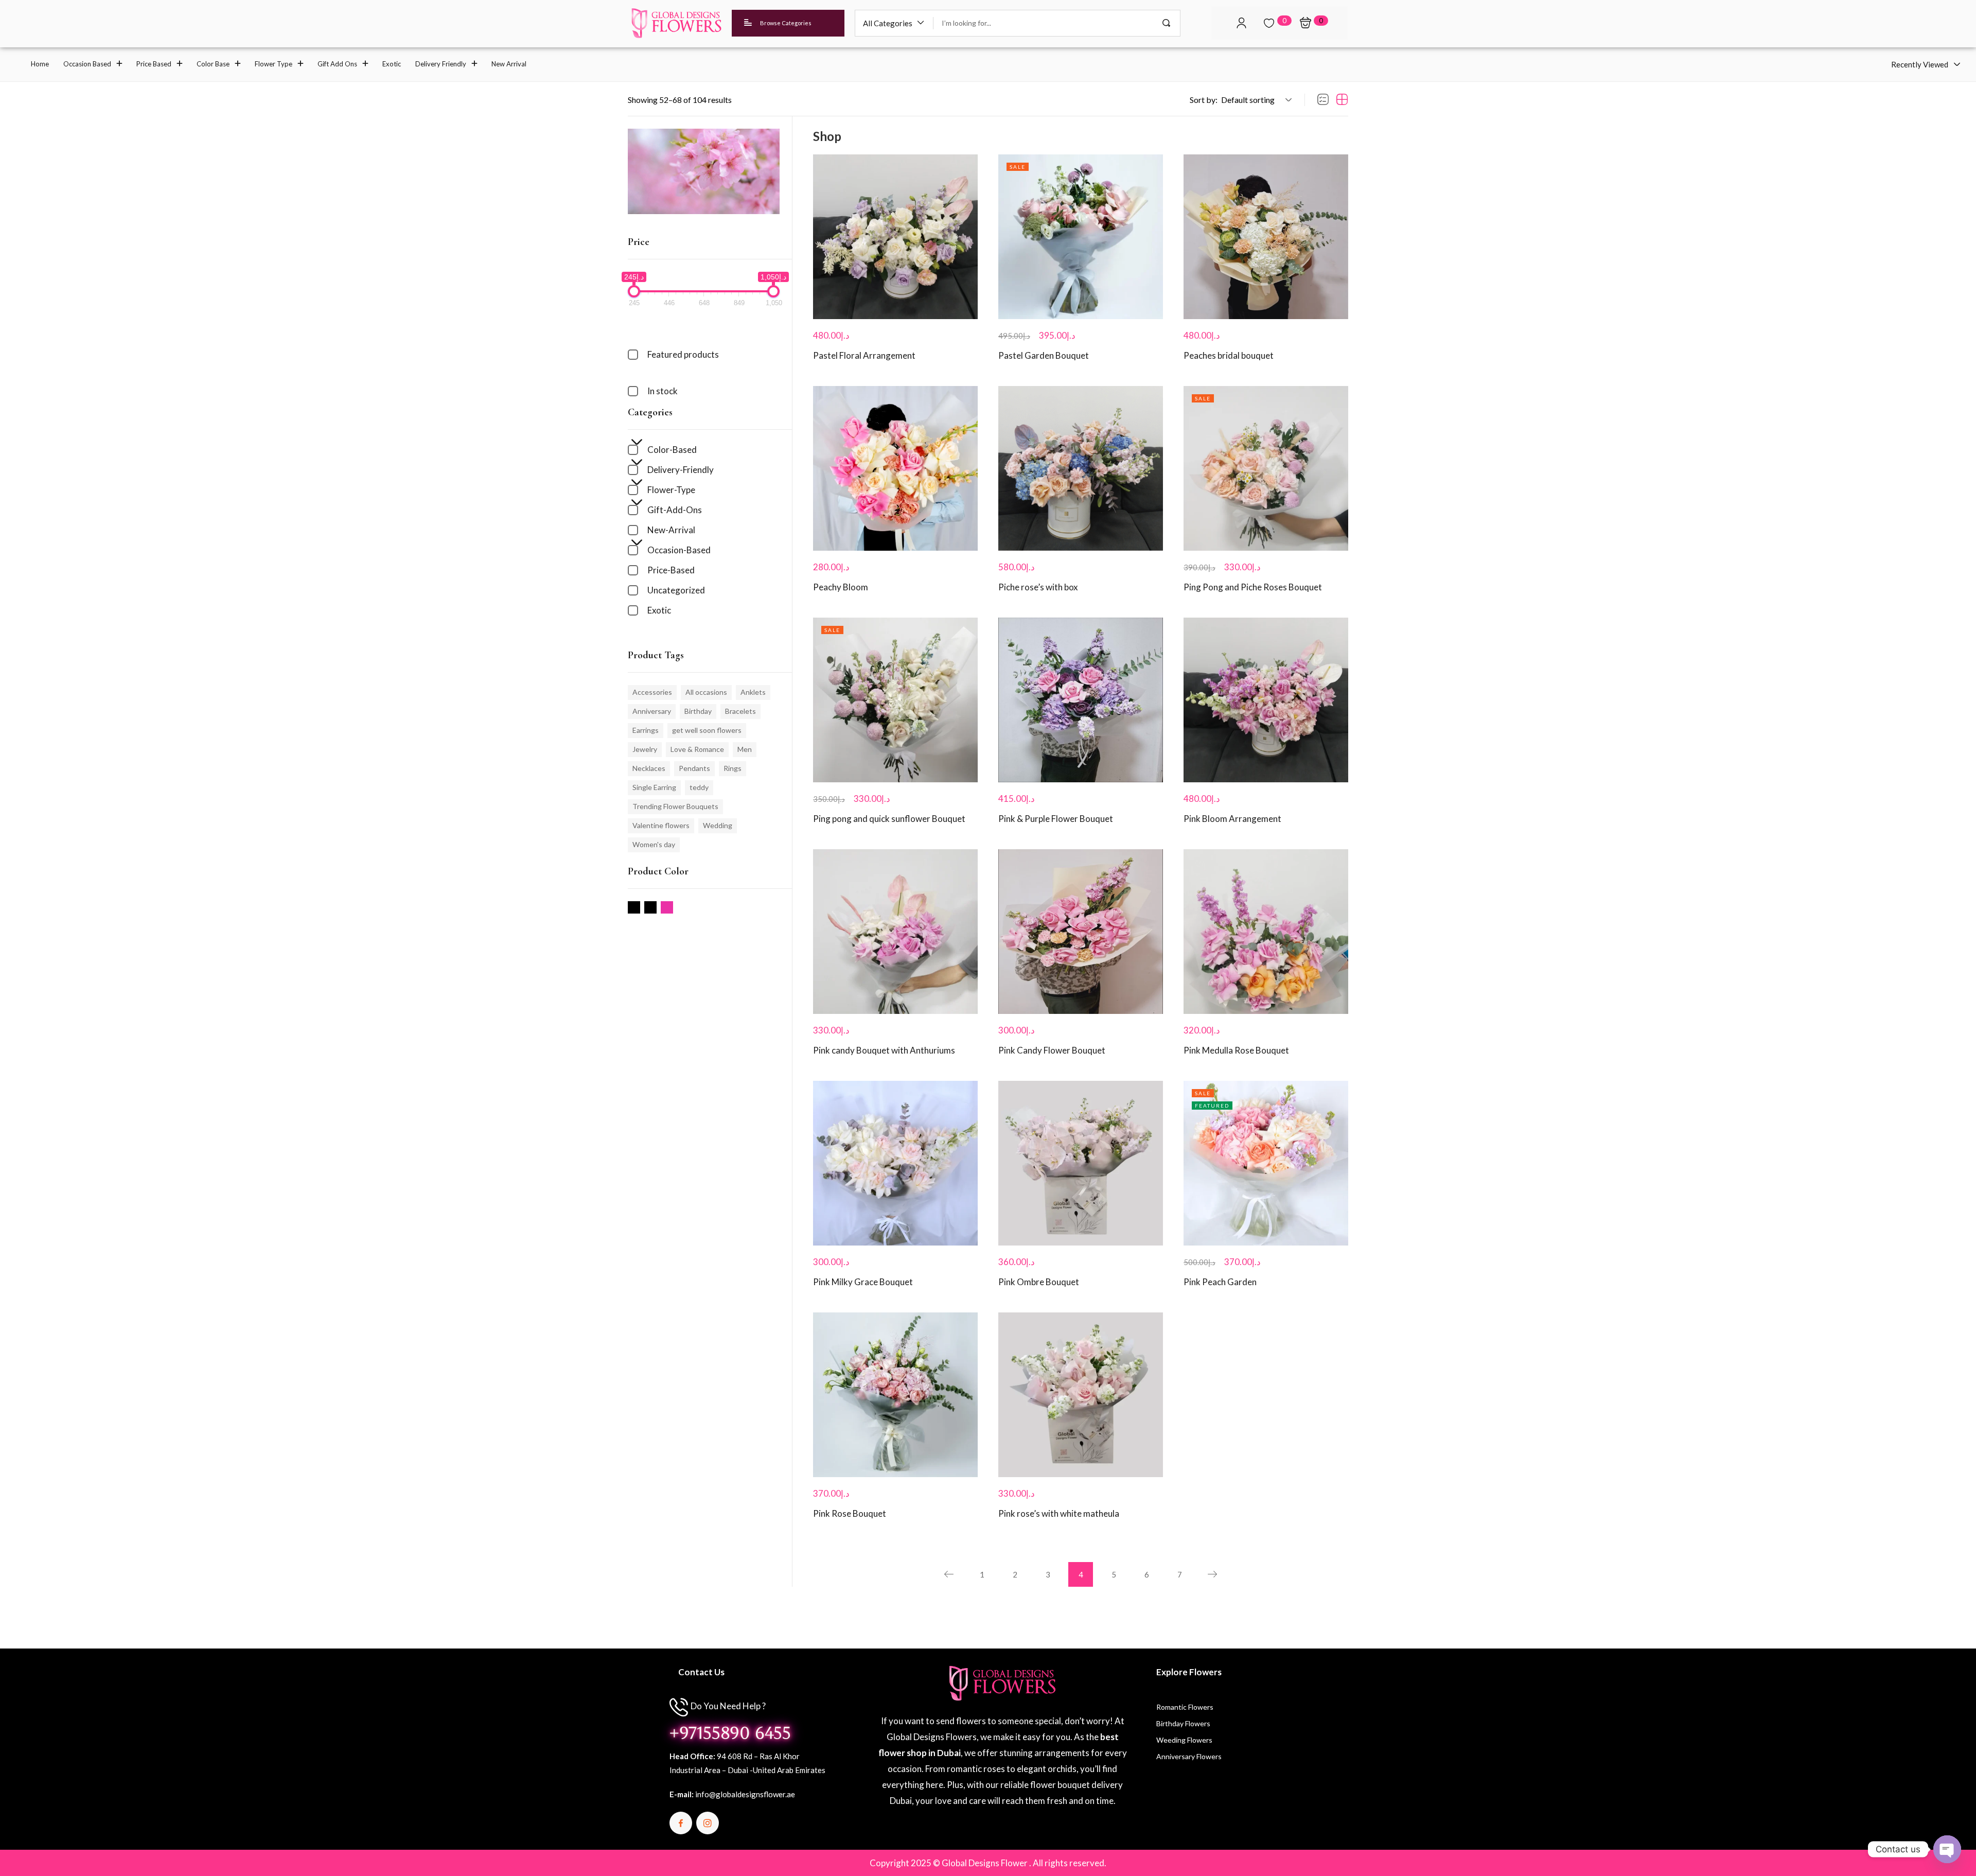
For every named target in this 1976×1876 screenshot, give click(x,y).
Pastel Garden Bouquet (1044, 355)
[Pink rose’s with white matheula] (1081, 1395)
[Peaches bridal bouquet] (1266, 237)
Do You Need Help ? (728, 1706)
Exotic (659, 610)
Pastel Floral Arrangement (864, 355)
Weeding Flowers (1184, 1740)
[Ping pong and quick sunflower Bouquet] (895, 700)
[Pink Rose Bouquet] (895, 1395)
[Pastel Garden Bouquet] (1081, 237)
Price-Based (671, 570)
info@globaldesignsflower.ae (745, 1794)
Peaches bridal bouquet (1229, 355)
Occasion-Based (679, 550)
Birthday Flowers (1183, 1723)
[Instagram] (708, 1823)
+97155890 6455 (730, 1733)
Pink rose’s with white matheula (1059, 1513)
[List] (1323, 100)
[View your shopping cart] (1305, 23)
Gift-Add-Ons (675, 510)
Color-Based (672, 450)
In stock (663, 391)
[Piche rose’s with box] (1081, 468)
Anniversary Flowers (1189, 1756)
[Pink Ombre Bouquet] (1081, 1163)
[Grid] (1342, 100)
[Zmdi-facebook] (681, 1823)
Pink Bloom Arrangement (1232, 819)
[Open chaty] (1947, 1849)
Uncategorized (676, 590)
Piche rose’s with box (1038, 587)
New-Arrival (671, 530)
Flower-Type (671, 490)
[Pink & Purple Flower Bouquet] (1081, 700)
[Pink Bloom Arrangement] (1266, 700)
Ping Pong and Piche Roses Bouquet (1253, 587)
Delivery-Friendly (681, 470)
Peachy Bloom (841, 587)
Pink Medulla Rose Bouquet (1236, 1050)
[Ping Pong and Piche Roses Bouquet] (1266, 468)
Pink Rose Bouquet (850, 1513)
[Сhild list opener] (634, 445)
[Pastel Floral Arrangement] (895, 237)
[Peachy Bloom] (895, 468)
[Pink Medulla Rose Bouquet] (1266, 932)
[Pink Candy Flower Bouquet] (1081, 932)
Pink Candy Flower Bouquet (1052, 1050)
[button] (894, 23)
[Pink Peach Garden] (1266, 1163)
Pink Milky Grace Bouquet (863, 1282)
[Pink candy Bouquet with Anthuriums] (895, 932)
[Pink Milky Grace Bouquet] (895, 1163)
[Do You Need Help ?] (679, 1707)
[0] (1269, 23)
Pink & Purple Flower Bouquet (1056, 819)
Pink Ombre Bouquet (1039, 1282)
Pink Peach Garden (1220, 1282)
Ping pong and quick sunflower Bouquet (889, 819)
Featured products (683, 354)
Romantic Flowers (1185, 1707)
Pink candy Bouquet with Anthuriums (884, 1050)
